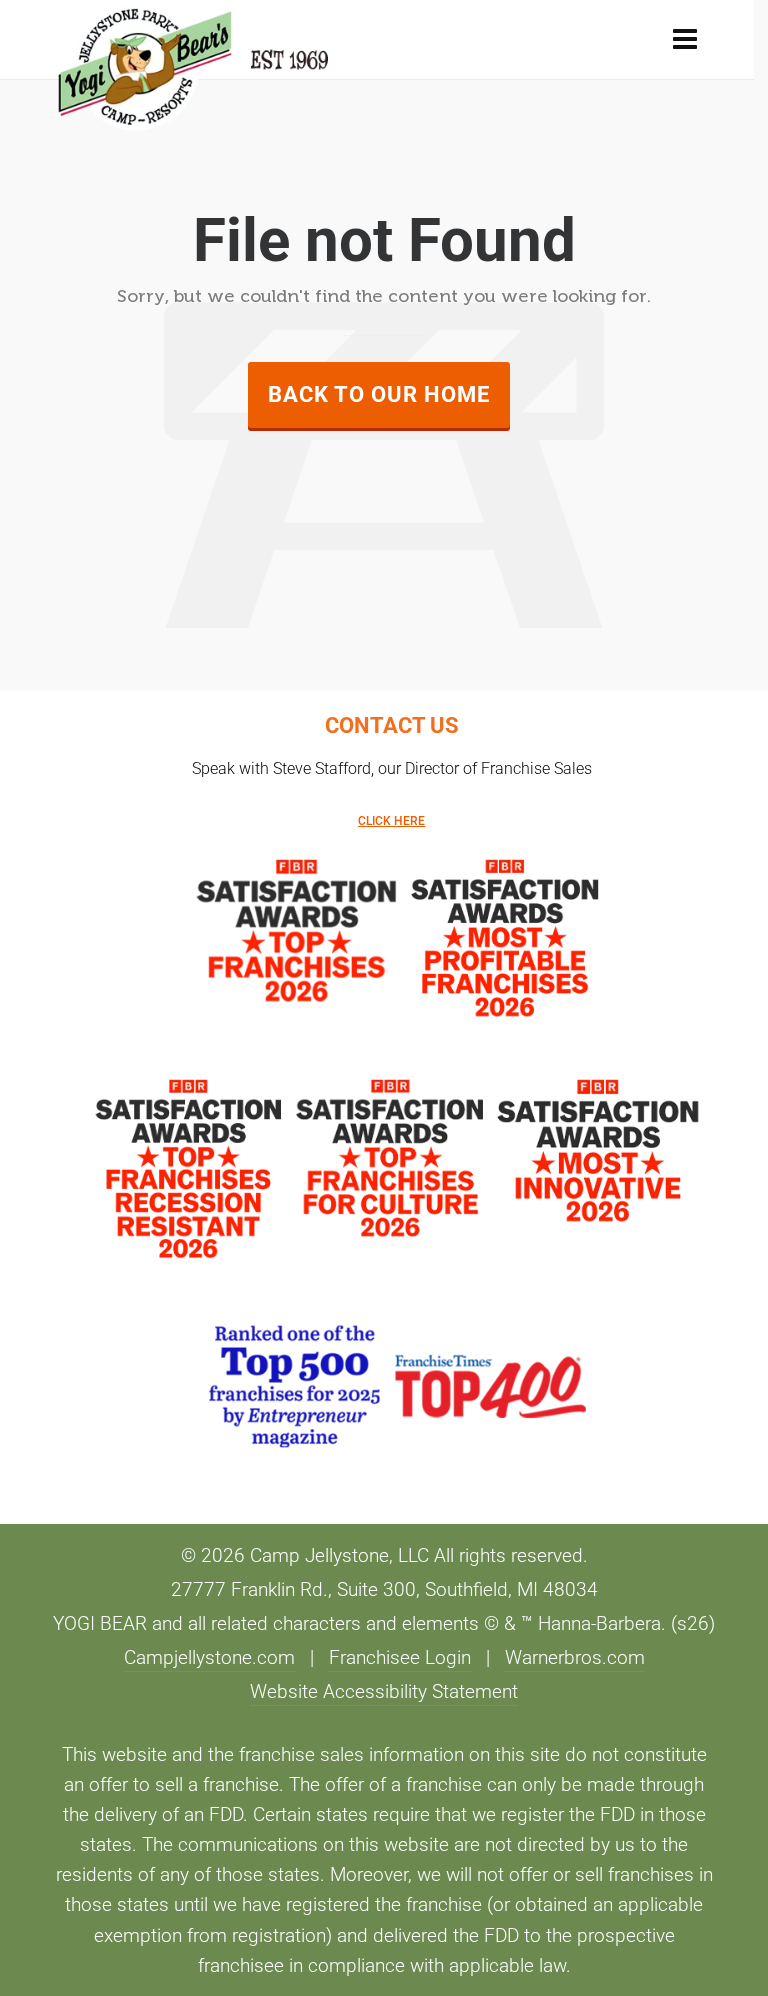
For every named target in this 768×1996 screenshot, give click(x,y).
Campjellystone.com (209, 1658)
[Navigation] (685, 40)
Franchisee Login (400, 1658)
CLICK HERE (391, 821)
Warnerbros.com (575, 1658)
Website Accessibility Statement (384, 1692)
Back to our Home (379, 394)
